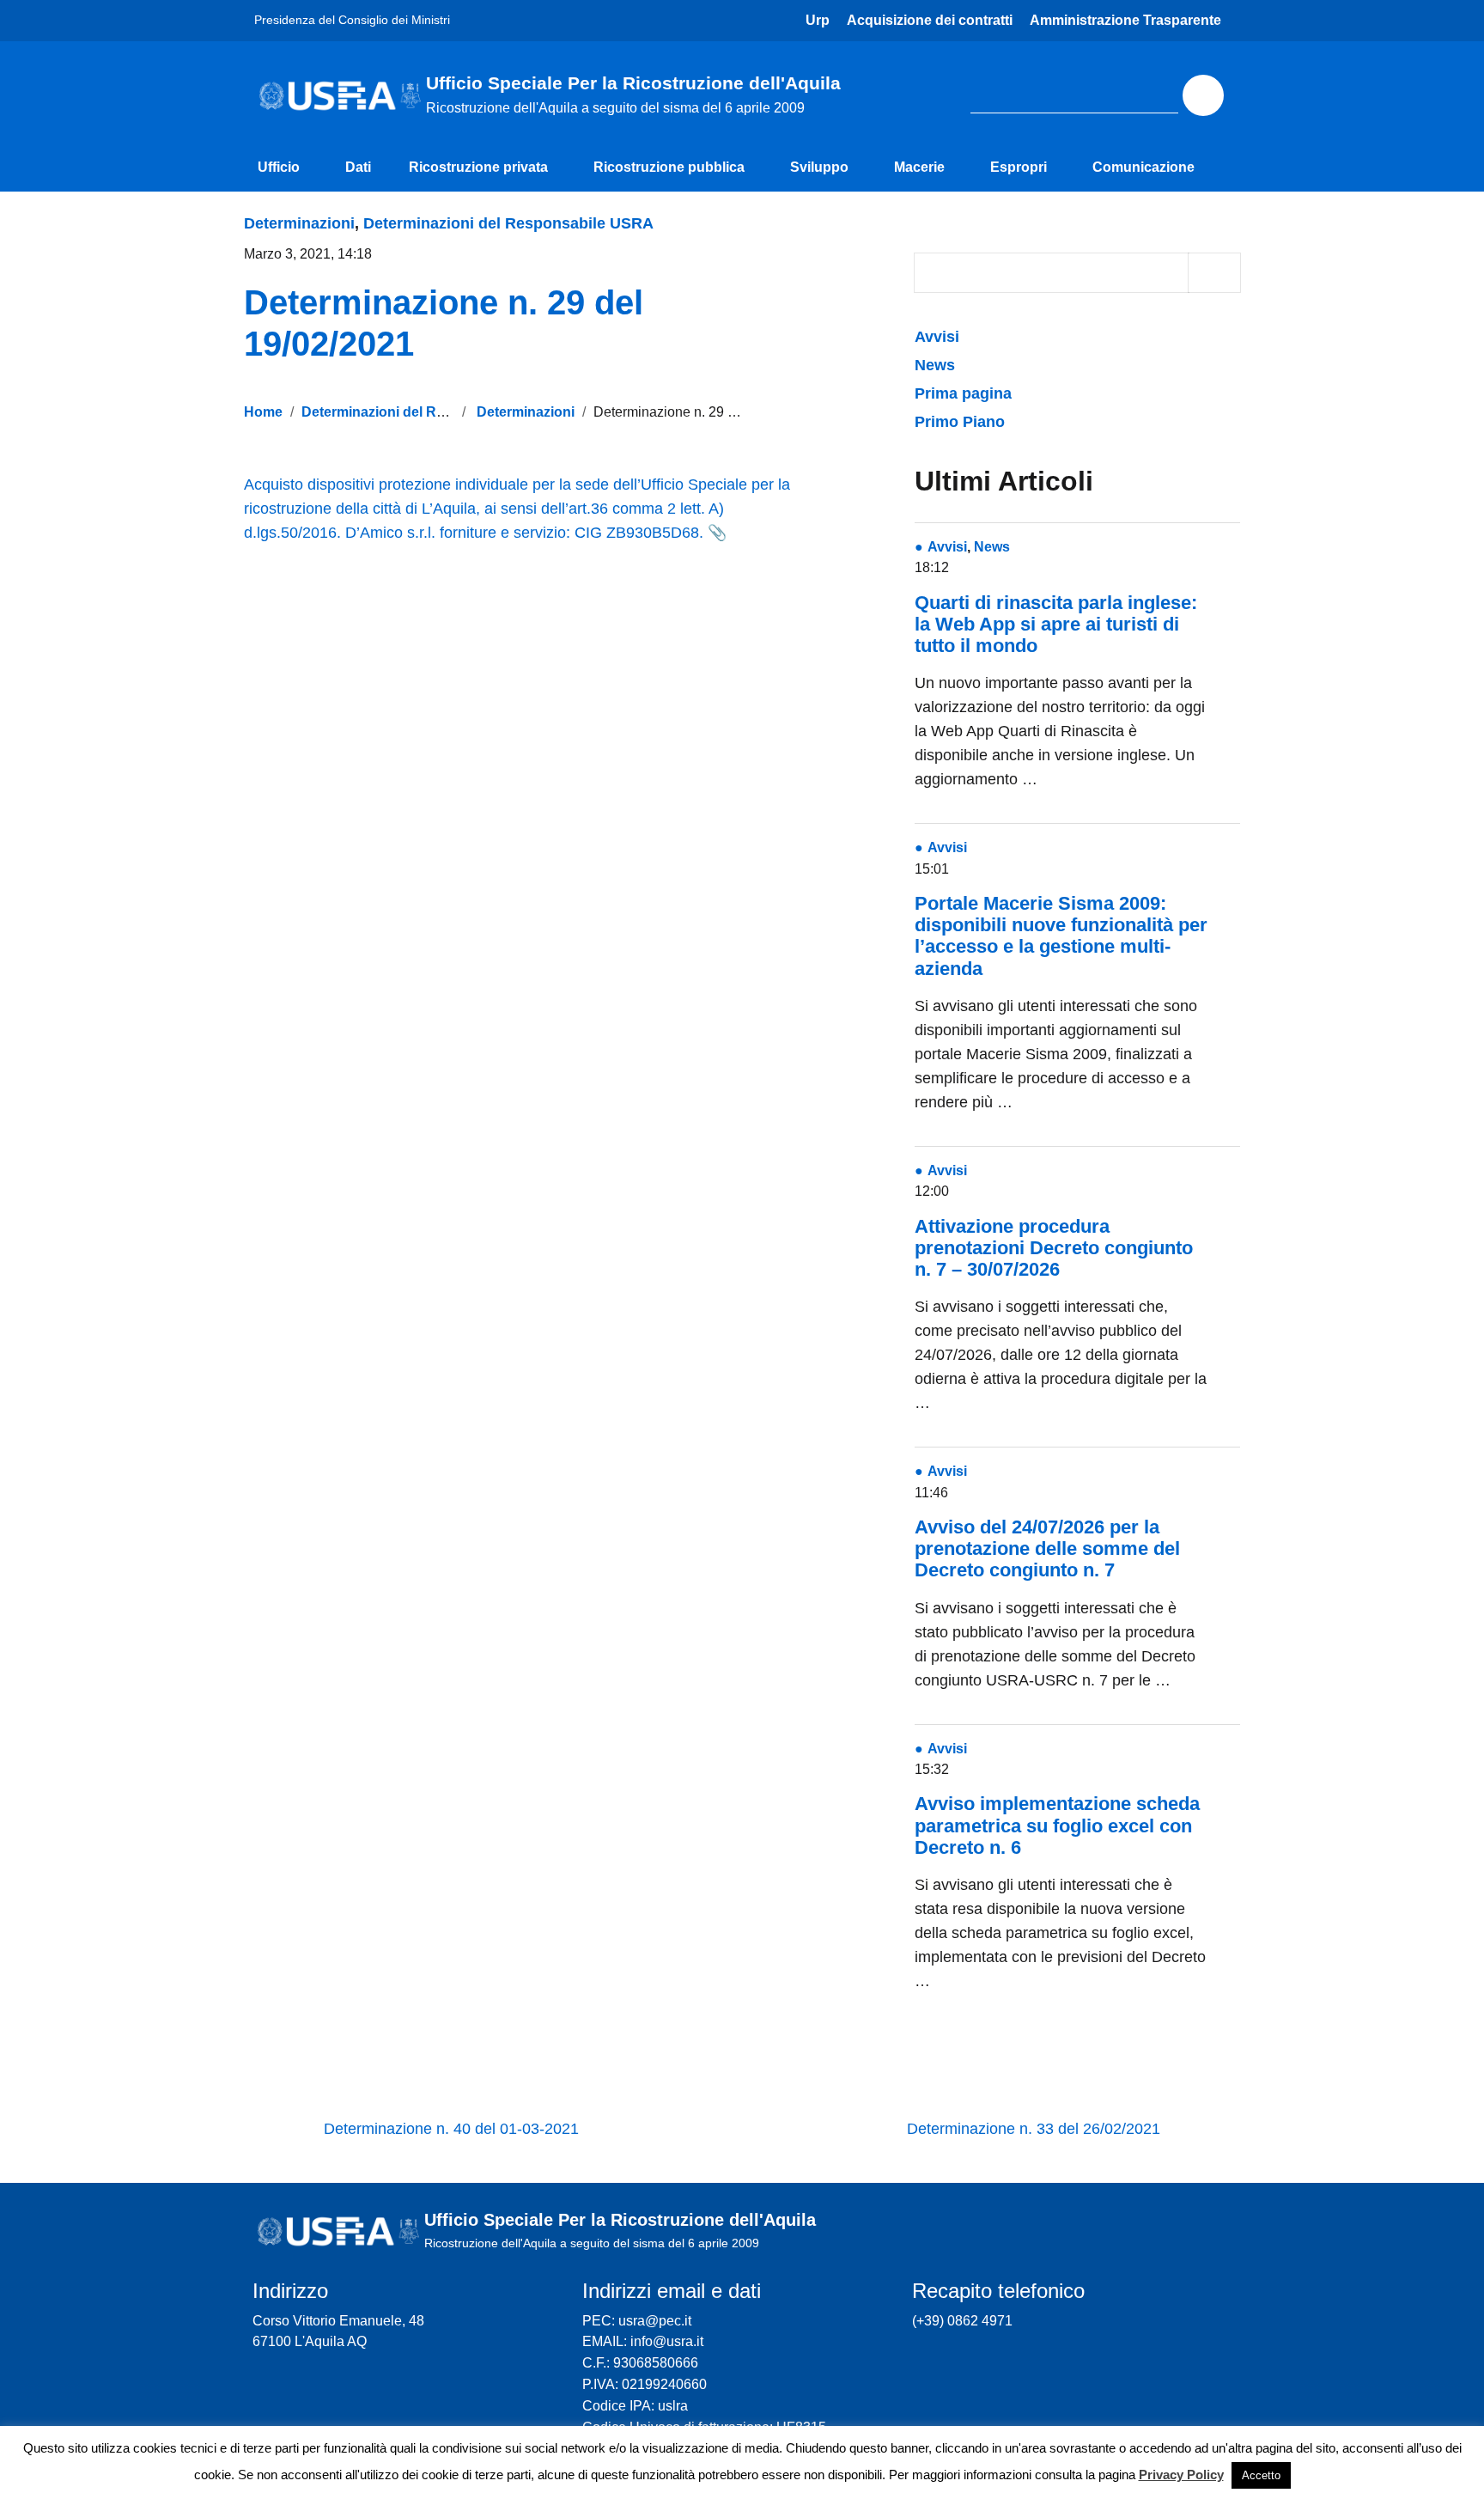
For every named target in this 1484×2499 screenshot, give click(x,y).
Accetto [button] (1261, 2475)
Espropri (1019, 167)
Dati (358, 167)
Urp (818, 20)
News (935, 365)
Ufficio (279, 167)
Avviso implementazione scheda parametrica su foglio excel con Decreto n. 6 (1057, 1825)
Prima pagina (963, 393)
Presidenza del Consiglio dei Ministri (352, 20)
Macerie (919, 167)
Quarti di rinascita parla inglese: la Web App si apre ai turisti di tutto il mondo (1056, 624)
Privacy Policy (1181, 2475)
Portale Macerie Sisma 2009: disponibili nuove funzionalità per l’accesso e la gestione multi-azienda (1061, 936)
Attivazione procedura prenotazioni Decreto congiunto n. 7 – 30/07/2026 (1054, 1248)
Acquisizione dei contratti (930, 20)
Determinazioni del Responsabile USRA (508, 223)
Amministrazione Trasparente (1125, 20)
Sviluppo (819, 167)
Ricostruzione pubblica (669, 167)
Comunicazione (1143, 167)
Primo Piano (960, 422)
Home (263, 411)
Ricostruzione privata (478, 167)
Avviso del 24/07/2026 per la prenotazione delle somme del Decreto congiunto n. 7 (1047, 1548)
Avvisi (939, 337)
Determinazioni (299, 223)
